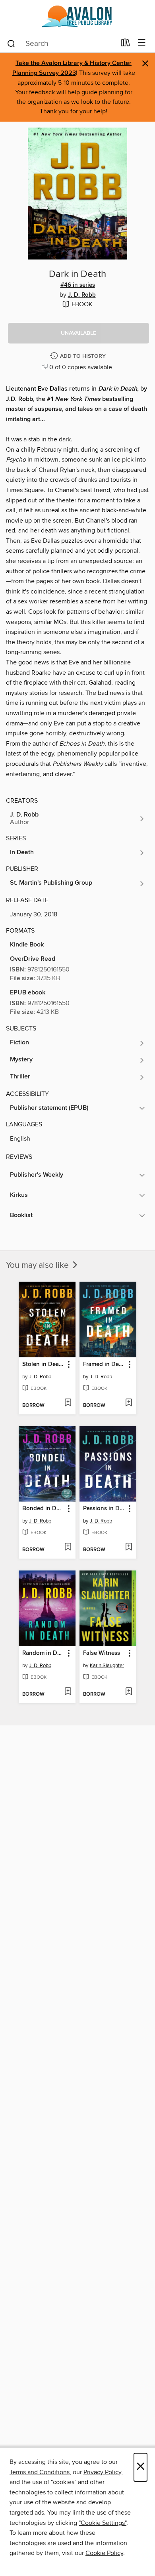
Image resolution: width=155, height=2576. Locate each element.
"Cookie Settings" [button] (103, 2523)
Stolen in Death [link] (43, 1364)
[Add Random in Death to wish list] (68, 1692)
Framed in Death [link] (104, 1364)
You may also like (38, 1265)
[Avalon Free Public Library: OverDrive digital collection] (77, 17)
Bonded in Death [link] (43, 1509)
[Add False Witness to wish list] (129, 1692)
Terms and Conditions (40, 2472)
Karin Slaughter (107, 1666)
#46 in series (78, 285)
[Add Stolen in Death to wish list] (68, 1403)
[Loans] (125, 44)
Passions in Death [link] (104, 1509)
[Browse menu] (142, 43)
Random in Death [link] (43, 1653)
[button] (78, 333)
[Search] (11, 43)
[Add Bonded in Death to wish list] (68, 1548)
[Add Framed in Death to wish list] (129, 1403)
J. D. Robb (82, 295)
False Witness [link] (102, 1653)
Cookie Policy (104, 2553)
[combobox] (61, 44)
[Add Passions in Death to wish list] (129, 1548)
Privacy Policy (102, 2472)
